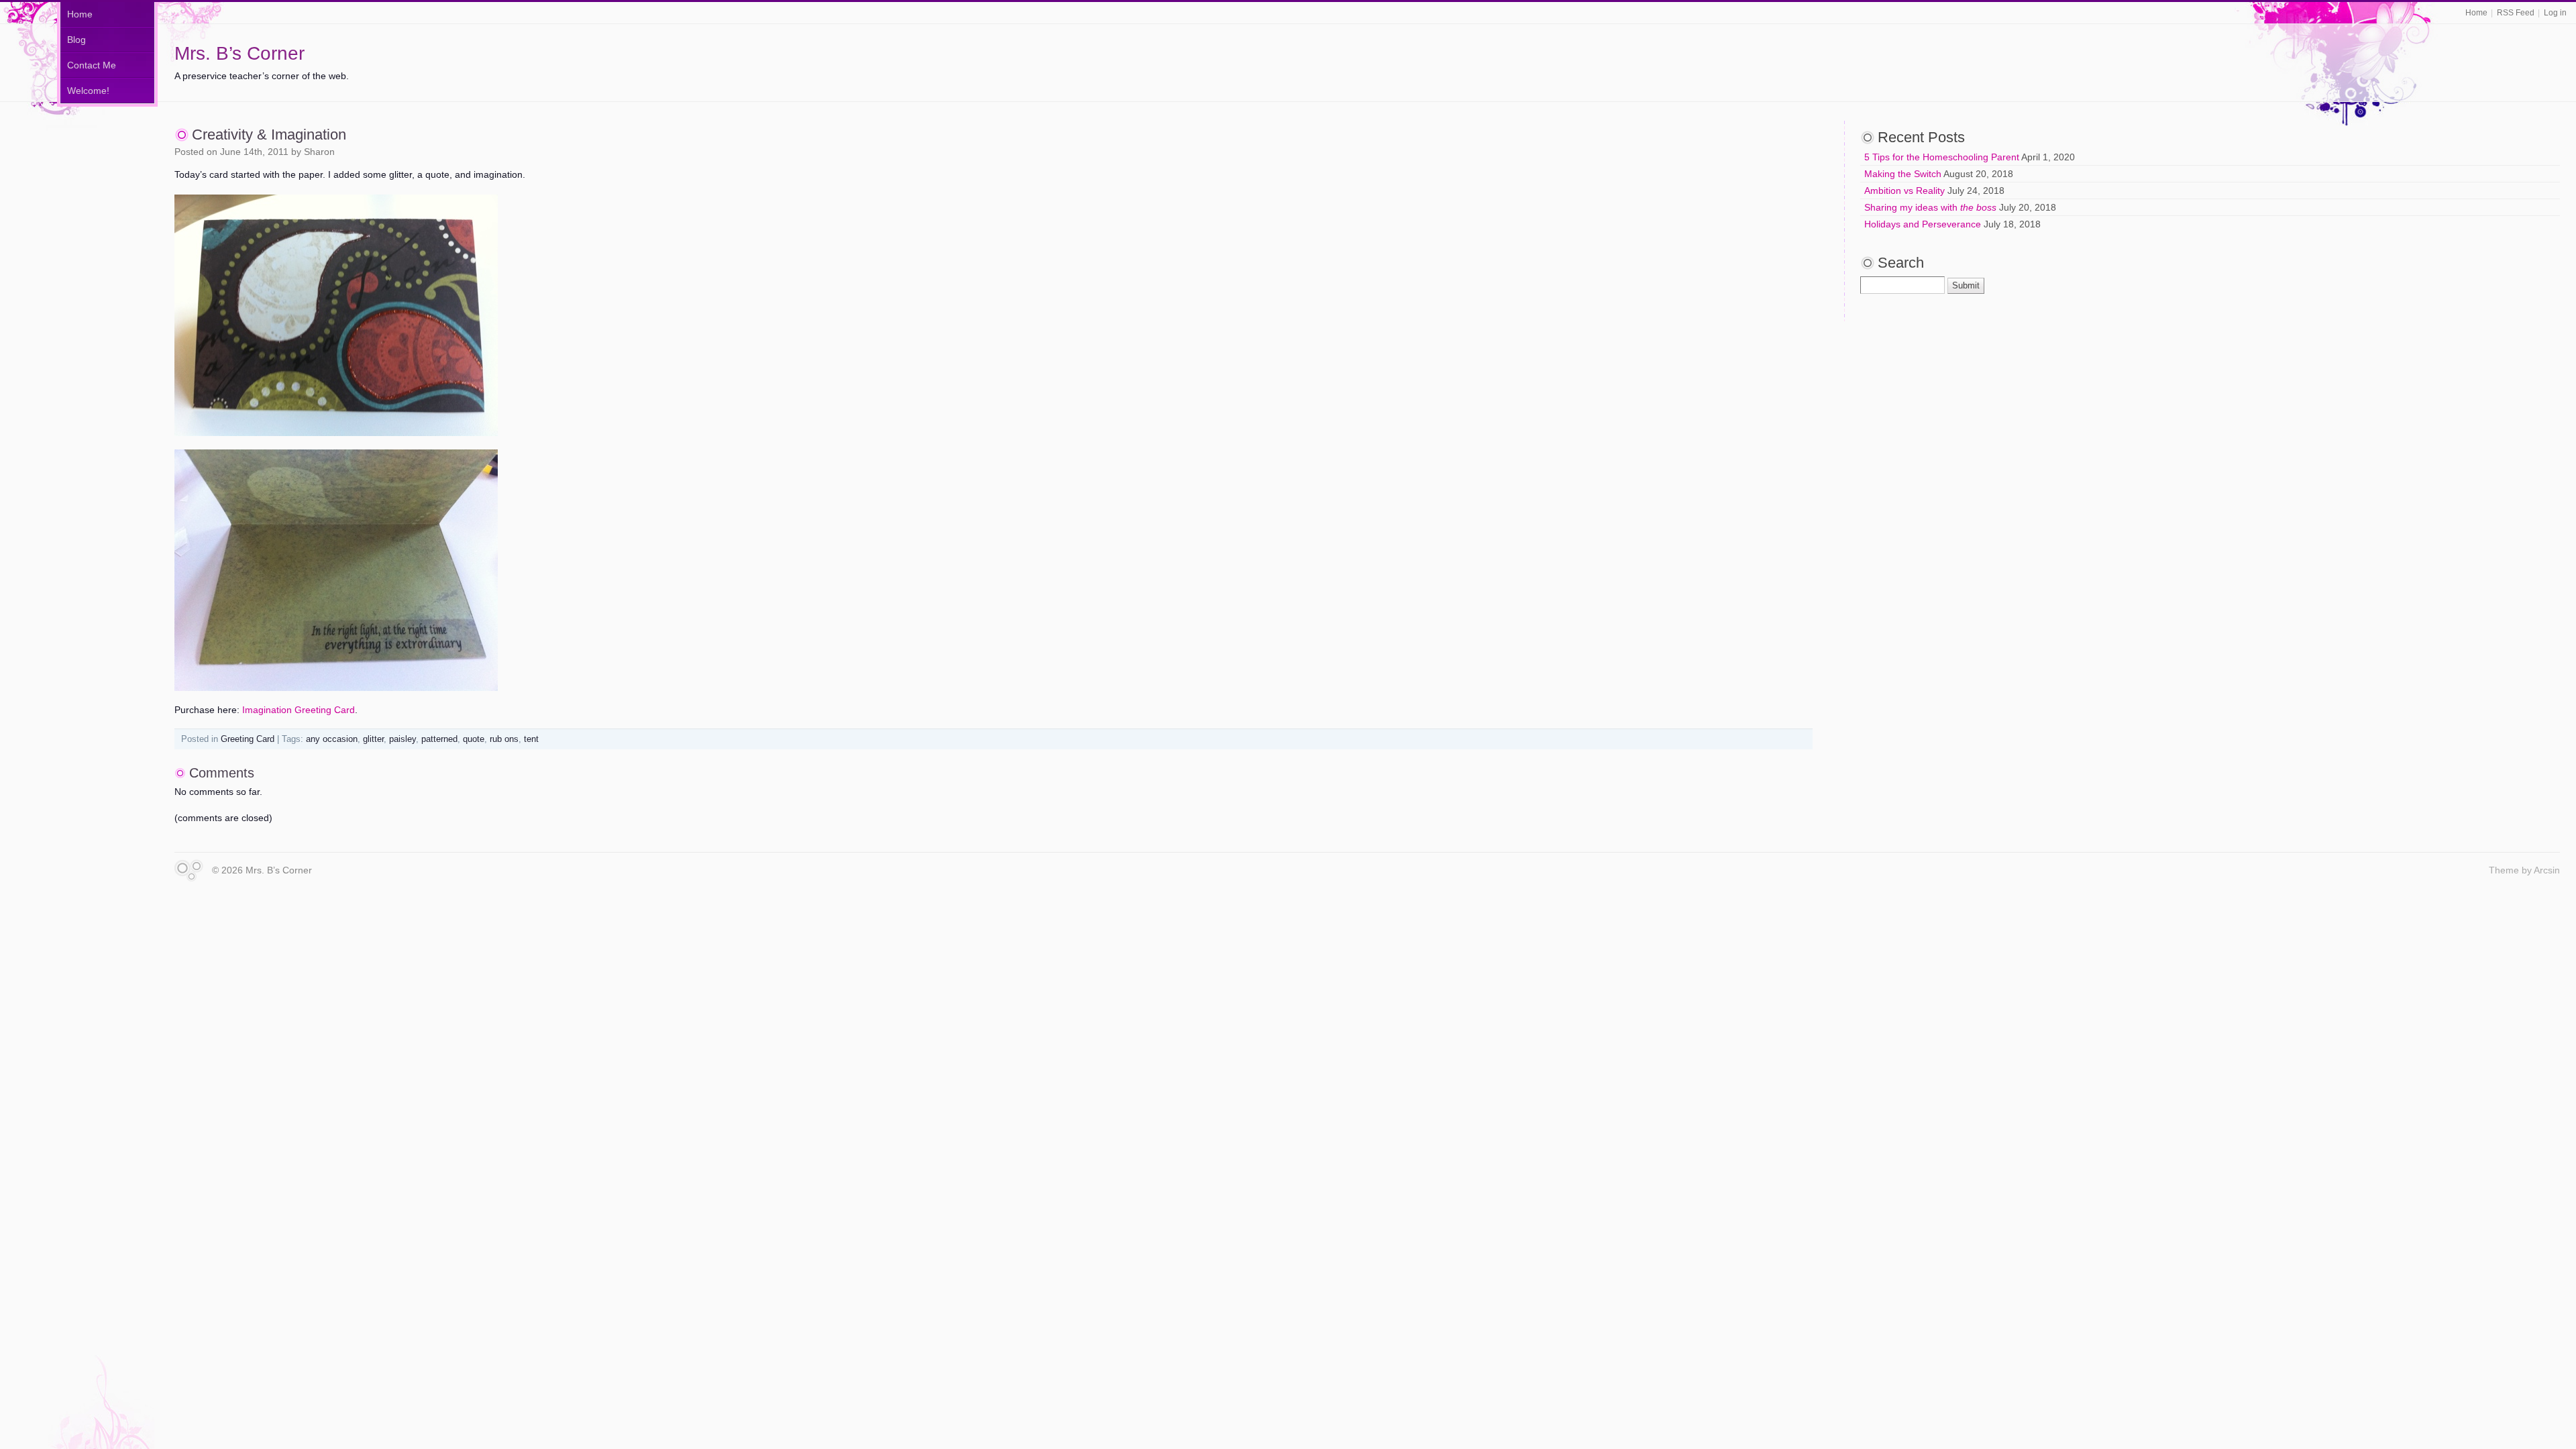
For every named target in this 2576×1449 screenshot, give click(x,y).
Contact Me (92, 65)
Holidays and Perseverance (1923, 224)
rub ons (504, 739)
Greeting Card (248, 739)
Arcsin (2547, 870)
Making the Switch (1903, 174)
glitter (373, 739)
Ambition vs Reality (1904, 191)
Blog (76, 40)
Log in (2555, 13)
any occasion (332, 739)
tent (531, 739)
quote (474, 739)
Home (2476, 13)
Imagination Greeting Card (299, 710)
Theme (2504, 870)
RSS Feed (2516, 13)
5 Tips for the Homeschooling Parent (1942, 157)
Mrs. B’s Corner (239, 53)
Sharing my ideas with (1930, 207)
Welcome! (88, 91)
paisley (402, 739)
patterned (439, 739)
